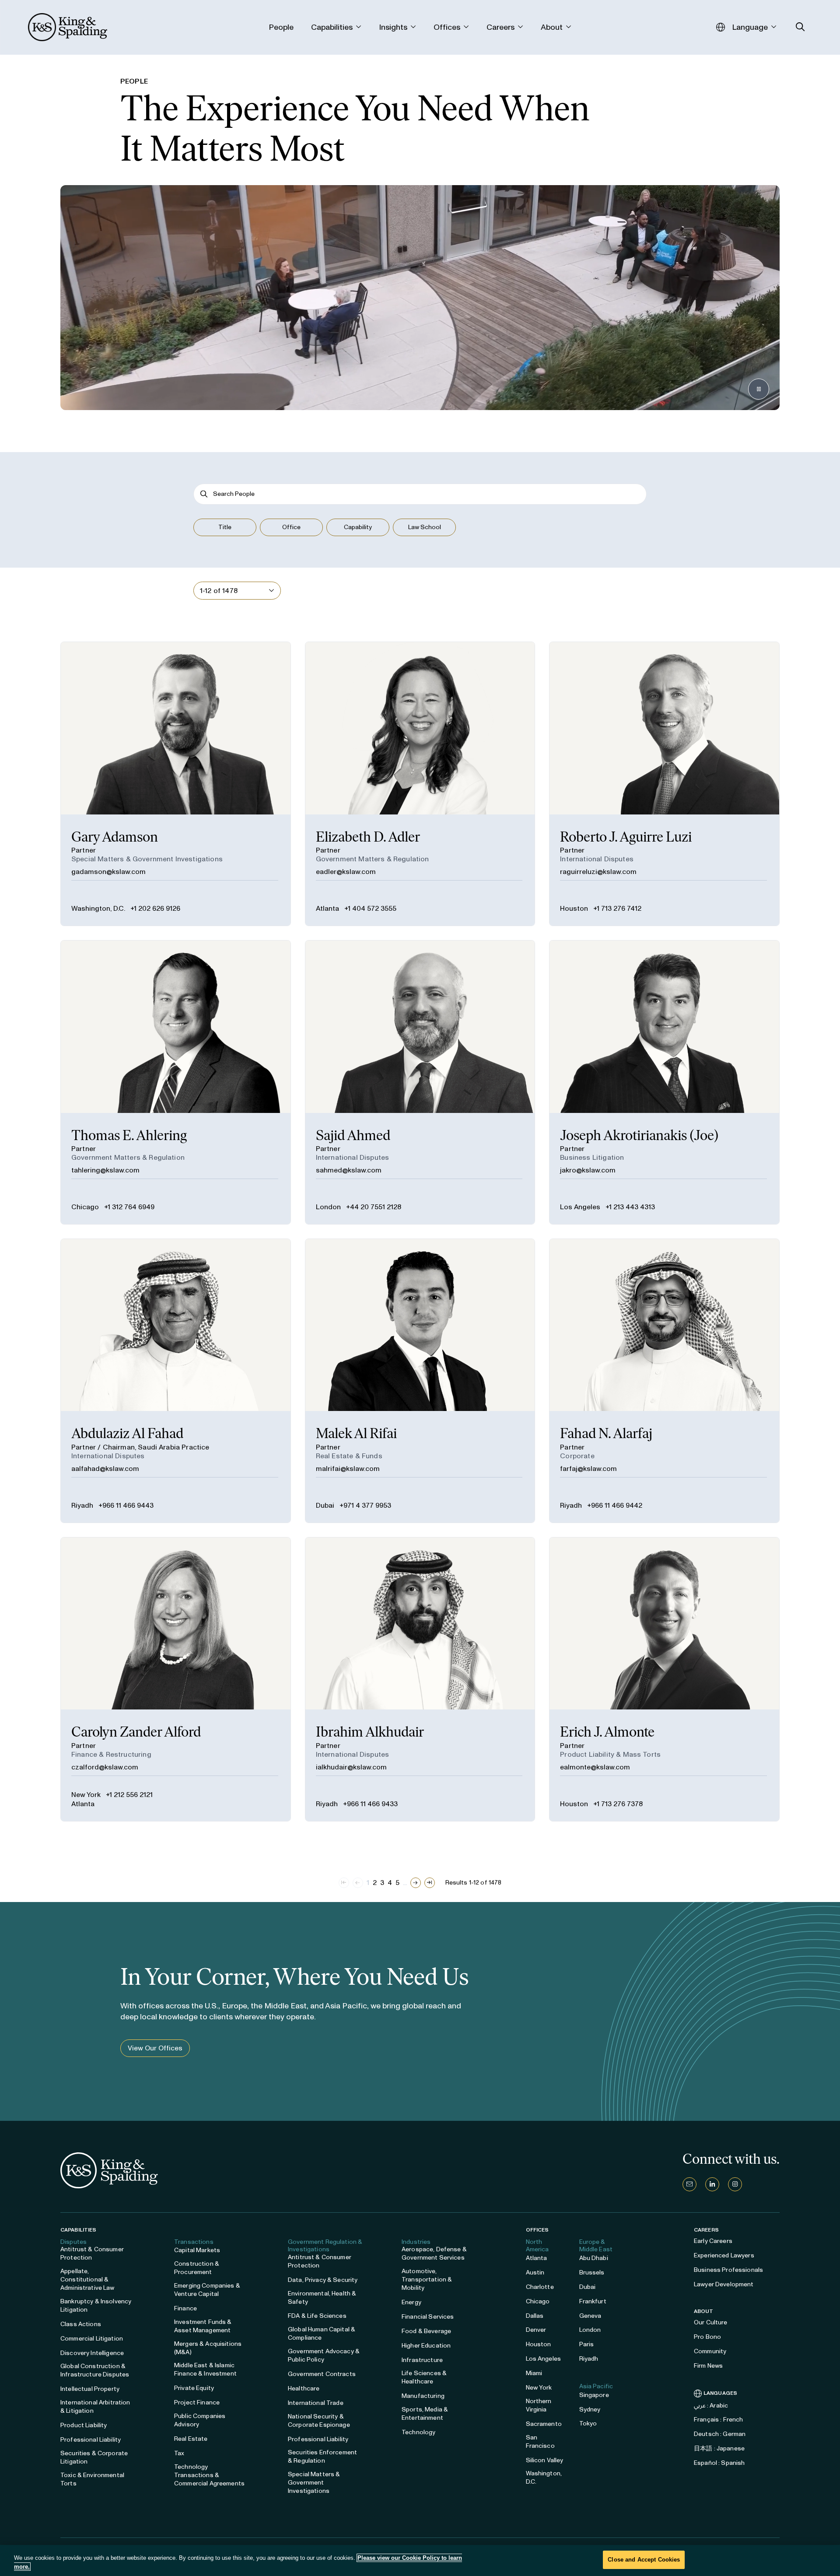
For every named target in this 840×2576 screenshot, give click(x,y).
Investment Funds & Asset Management (203, 2326)
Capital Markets (197, 2250)
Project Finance (197, 2402)
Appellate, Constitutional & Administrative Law (87, 2279)
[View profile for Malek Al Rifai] (420, 1381)
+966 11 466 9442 (615, 1505)
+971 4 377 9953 (365, 1505)
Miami (534, 2373)
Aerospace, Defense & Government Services (434, 2253)
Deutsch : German (720, 2434)
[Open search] (800, 27)
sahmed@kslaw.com (349, 1170)
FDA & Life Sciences (317, 2316)
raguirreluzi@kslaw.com (598, 872)
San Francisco (540, 2442)
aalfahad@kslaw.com (105, 1469)
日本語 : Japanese (719, 2448)
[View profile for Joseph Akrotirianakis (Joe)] (664, 1082)
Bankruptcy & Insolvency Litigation (96, 2306)
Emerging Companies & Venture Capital (207, 2290)
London (328, 1207)
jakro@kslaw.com (588, 1170)
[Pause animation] (759, 389)
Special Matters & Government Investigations (314, 2483)
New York (86, 1795)
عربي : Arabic (711, 2406)
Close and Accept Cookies (644, 2560)
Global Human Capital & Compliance (322, 2334)
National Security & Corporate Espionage (319, 2421)
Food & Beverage (426, 2331)
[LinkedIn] (712, 2184)
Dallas (535, 2316)
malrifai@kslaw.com (348, 1469)
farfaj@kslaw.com (588, 1469)
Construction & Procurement (197, 2268)
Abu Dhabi (594, 2258)
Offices (537, 2230)
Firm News (708, 2366)
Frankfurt (593, 2301)
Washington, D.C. (98, 908)
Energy (411, 2302)
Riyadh (82, 1505)
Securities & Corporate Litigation (94, 2457)
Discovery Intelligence (92, 2353)
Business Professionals (728, 2270)
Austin (535, 2272)
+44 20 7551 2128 (374, 1207)
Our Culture (711, 2322)
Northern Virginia (539, 2405)
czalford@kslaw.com (105, 1767)
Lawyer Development (724, 2284)
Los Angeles (580, 1207)
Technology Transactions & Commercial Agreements (209, 2475)
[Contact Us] (689, 2184)
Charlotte (540, 2287)
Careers (706, 2230)
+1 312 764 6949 (129, 1207)
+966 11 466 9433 (370, 1804)
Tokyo (588, 2423)
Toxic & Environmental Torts (92, 2479)
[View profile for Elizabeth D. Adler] (420, 784)
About (704, 2311)
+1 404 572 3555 (370, 908)
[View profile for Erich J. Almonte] (664, 1679)
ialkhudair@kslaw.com (351, 1767)
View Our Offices (155, 2048)
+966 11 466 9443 (126, 1505)
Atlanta (327, 908)
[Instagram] (735, 2184)
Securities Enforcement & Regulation (322, 2457)
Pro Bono (707, 2337)
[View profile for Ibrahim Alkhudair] (420, 1679)
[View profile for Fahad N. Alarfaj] (664, 1381)
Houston (574, 908)
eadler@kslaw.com (346, 872)
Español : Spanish (719, 2463)
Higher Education (426, 2346)
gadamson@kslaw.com (108, 872)
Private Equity (194, 2388)
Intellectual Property (90, 2389)
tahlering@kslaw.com (105, 1170)
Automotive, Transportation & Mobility (427, 2279)
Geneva (590, 2316)
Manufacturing (423, 2396)
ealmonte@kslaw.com (595, 1767)
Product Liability (84, 2425)
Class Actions (81, 2324)
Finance (185, 2308)
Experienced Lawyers (724, 2255)
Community (710, 2351)
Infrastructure (422, 2360)
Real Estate (191, 2439)
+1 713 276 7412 (617, 908)
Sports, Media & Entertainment (425, 2414)
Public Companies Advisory (200, 2420)
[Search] (204, 494)
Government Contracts (322, 2374)
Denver (536, 2330)
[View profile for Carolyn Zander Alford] (176, 1679)
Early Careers (713, 2241)
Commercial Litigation (92, 2339)
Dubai (325, 1505)
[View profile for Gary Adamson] (176, 784)
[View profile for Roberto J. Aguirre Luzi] (664, 784)
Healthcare (304, 2388)
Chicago (85, 1207)
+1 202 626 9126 (155, 908)
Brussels (592, 2272)
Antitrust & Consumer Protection (92, 2253)
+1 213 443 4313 (630, 1207)
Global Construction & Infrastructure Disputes (95, 2370)
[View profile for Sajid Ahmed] (420, 1082)
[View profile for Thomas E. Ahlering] (176, 1082)
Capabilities (78, 2230)
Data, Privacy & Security (323, 2280)
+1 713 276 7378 (618, 1804)
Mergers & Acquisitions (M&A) (208, 2348)
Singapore (594, 2395)
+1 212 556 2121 (129, 1795)
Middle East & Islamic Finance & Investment (205, 2369)
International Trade (316, 2403)
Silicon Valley (545, 2460)
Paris (587, 2344)
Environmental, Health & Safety (322, 2298)
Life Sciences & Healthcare (424, 2377)
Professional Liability (91, 2440)
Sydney (590, 2409)
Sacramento (544, 2424)
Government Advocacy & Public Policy (324, 2355)
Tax (179, 2453)
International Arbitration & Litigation (95, 2407)
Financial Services (428, 2317)
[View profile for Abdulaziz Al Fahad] (176, 1381)
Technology (418, 2432)
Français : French (718, 2420)
